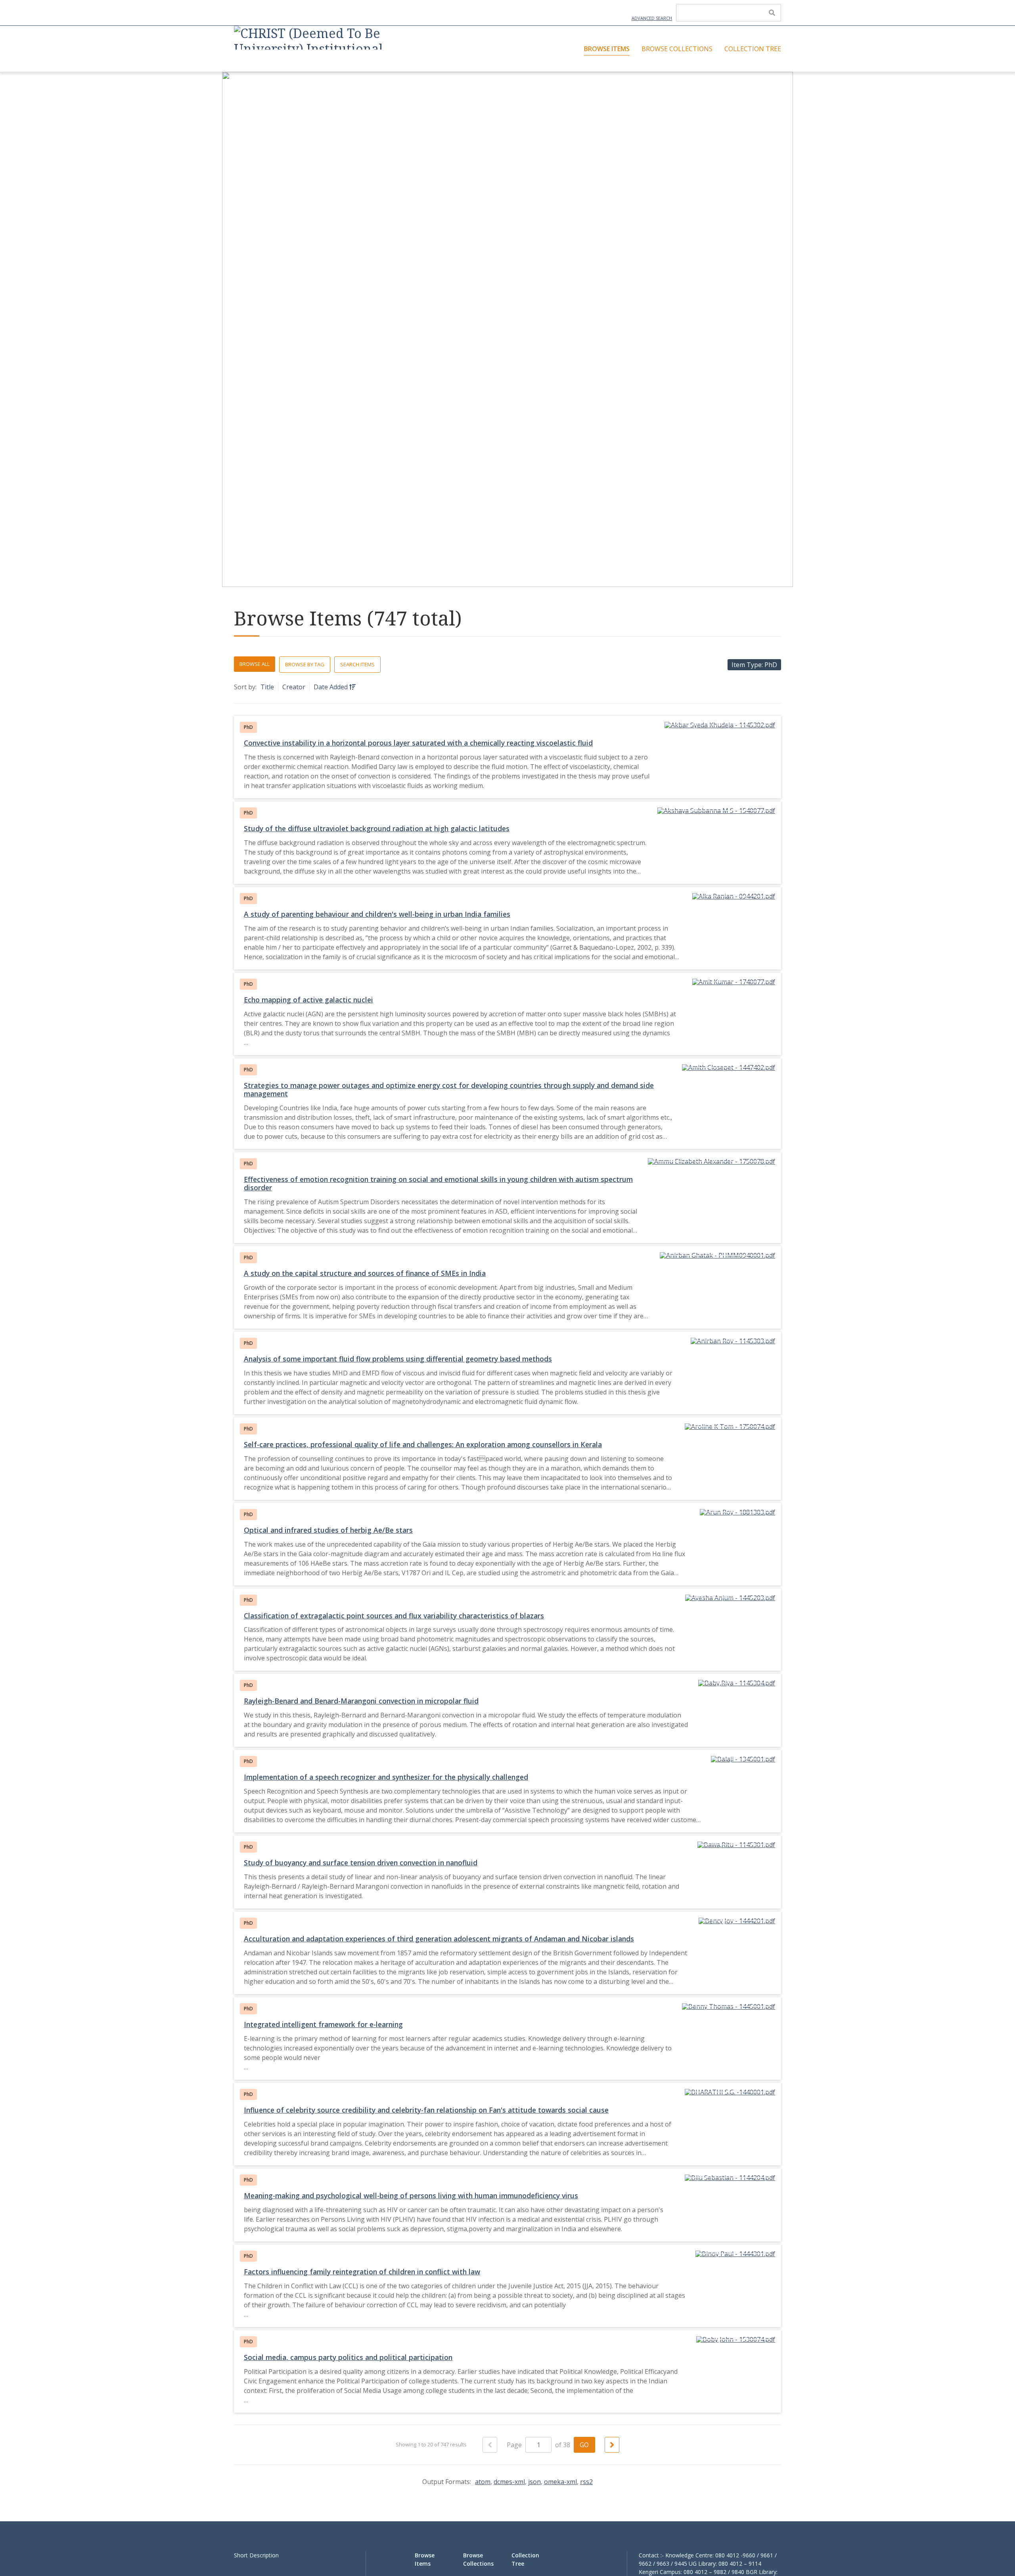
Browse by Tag (305, 664)
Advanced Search (652, 18)
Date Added (331, 687)
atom (483, 2482)
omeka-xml (560, 2482)
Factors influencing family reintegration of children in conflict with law (362, 2272)
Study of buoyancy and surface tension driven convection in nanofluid (361, 1863)
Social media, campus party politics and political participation (348, 2357)
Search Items (357, 664)
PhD (248, 727)
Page (515, 2445)
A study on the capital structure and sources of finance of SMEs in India (365, 1273)
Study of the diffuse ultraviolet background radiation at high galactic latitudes (377, 828)
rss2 (586, 2482)
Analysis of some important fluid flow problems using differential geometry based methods (398, 1359)
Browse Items (607, 49)
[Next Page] (612, 2445)
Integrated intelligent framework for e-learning (323, 2024)
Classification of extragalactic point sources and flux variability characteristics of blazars (394, 1616)
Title (267, 687)
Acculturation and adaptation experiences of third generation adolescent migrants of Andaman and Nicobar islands (439, 1939)
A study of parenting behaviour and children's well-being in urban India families (377, 914)
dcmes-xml (509, 2482)
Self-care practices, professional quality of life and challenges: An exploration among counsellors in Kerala (423, 1444)
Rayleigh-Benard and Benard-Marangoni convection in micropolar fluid (361, 1701)
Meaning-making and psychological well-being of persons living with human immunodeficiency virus (411, 2195)
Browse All (255, 664)
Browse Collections (677, 49)
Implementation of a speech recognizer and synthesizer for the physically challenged (386, 1777)
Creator (294, 687)
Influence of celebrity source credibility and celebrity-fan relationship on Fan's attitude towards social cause (426, 2110)
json (534, 2482)
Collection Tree (753, 49)
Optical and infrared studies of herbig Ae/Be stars (328, 1530)
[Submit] (772, 13)
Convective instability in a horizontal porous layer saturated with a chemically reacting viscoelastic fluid (418, 743)
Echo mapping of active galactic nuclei (308, 1000)
